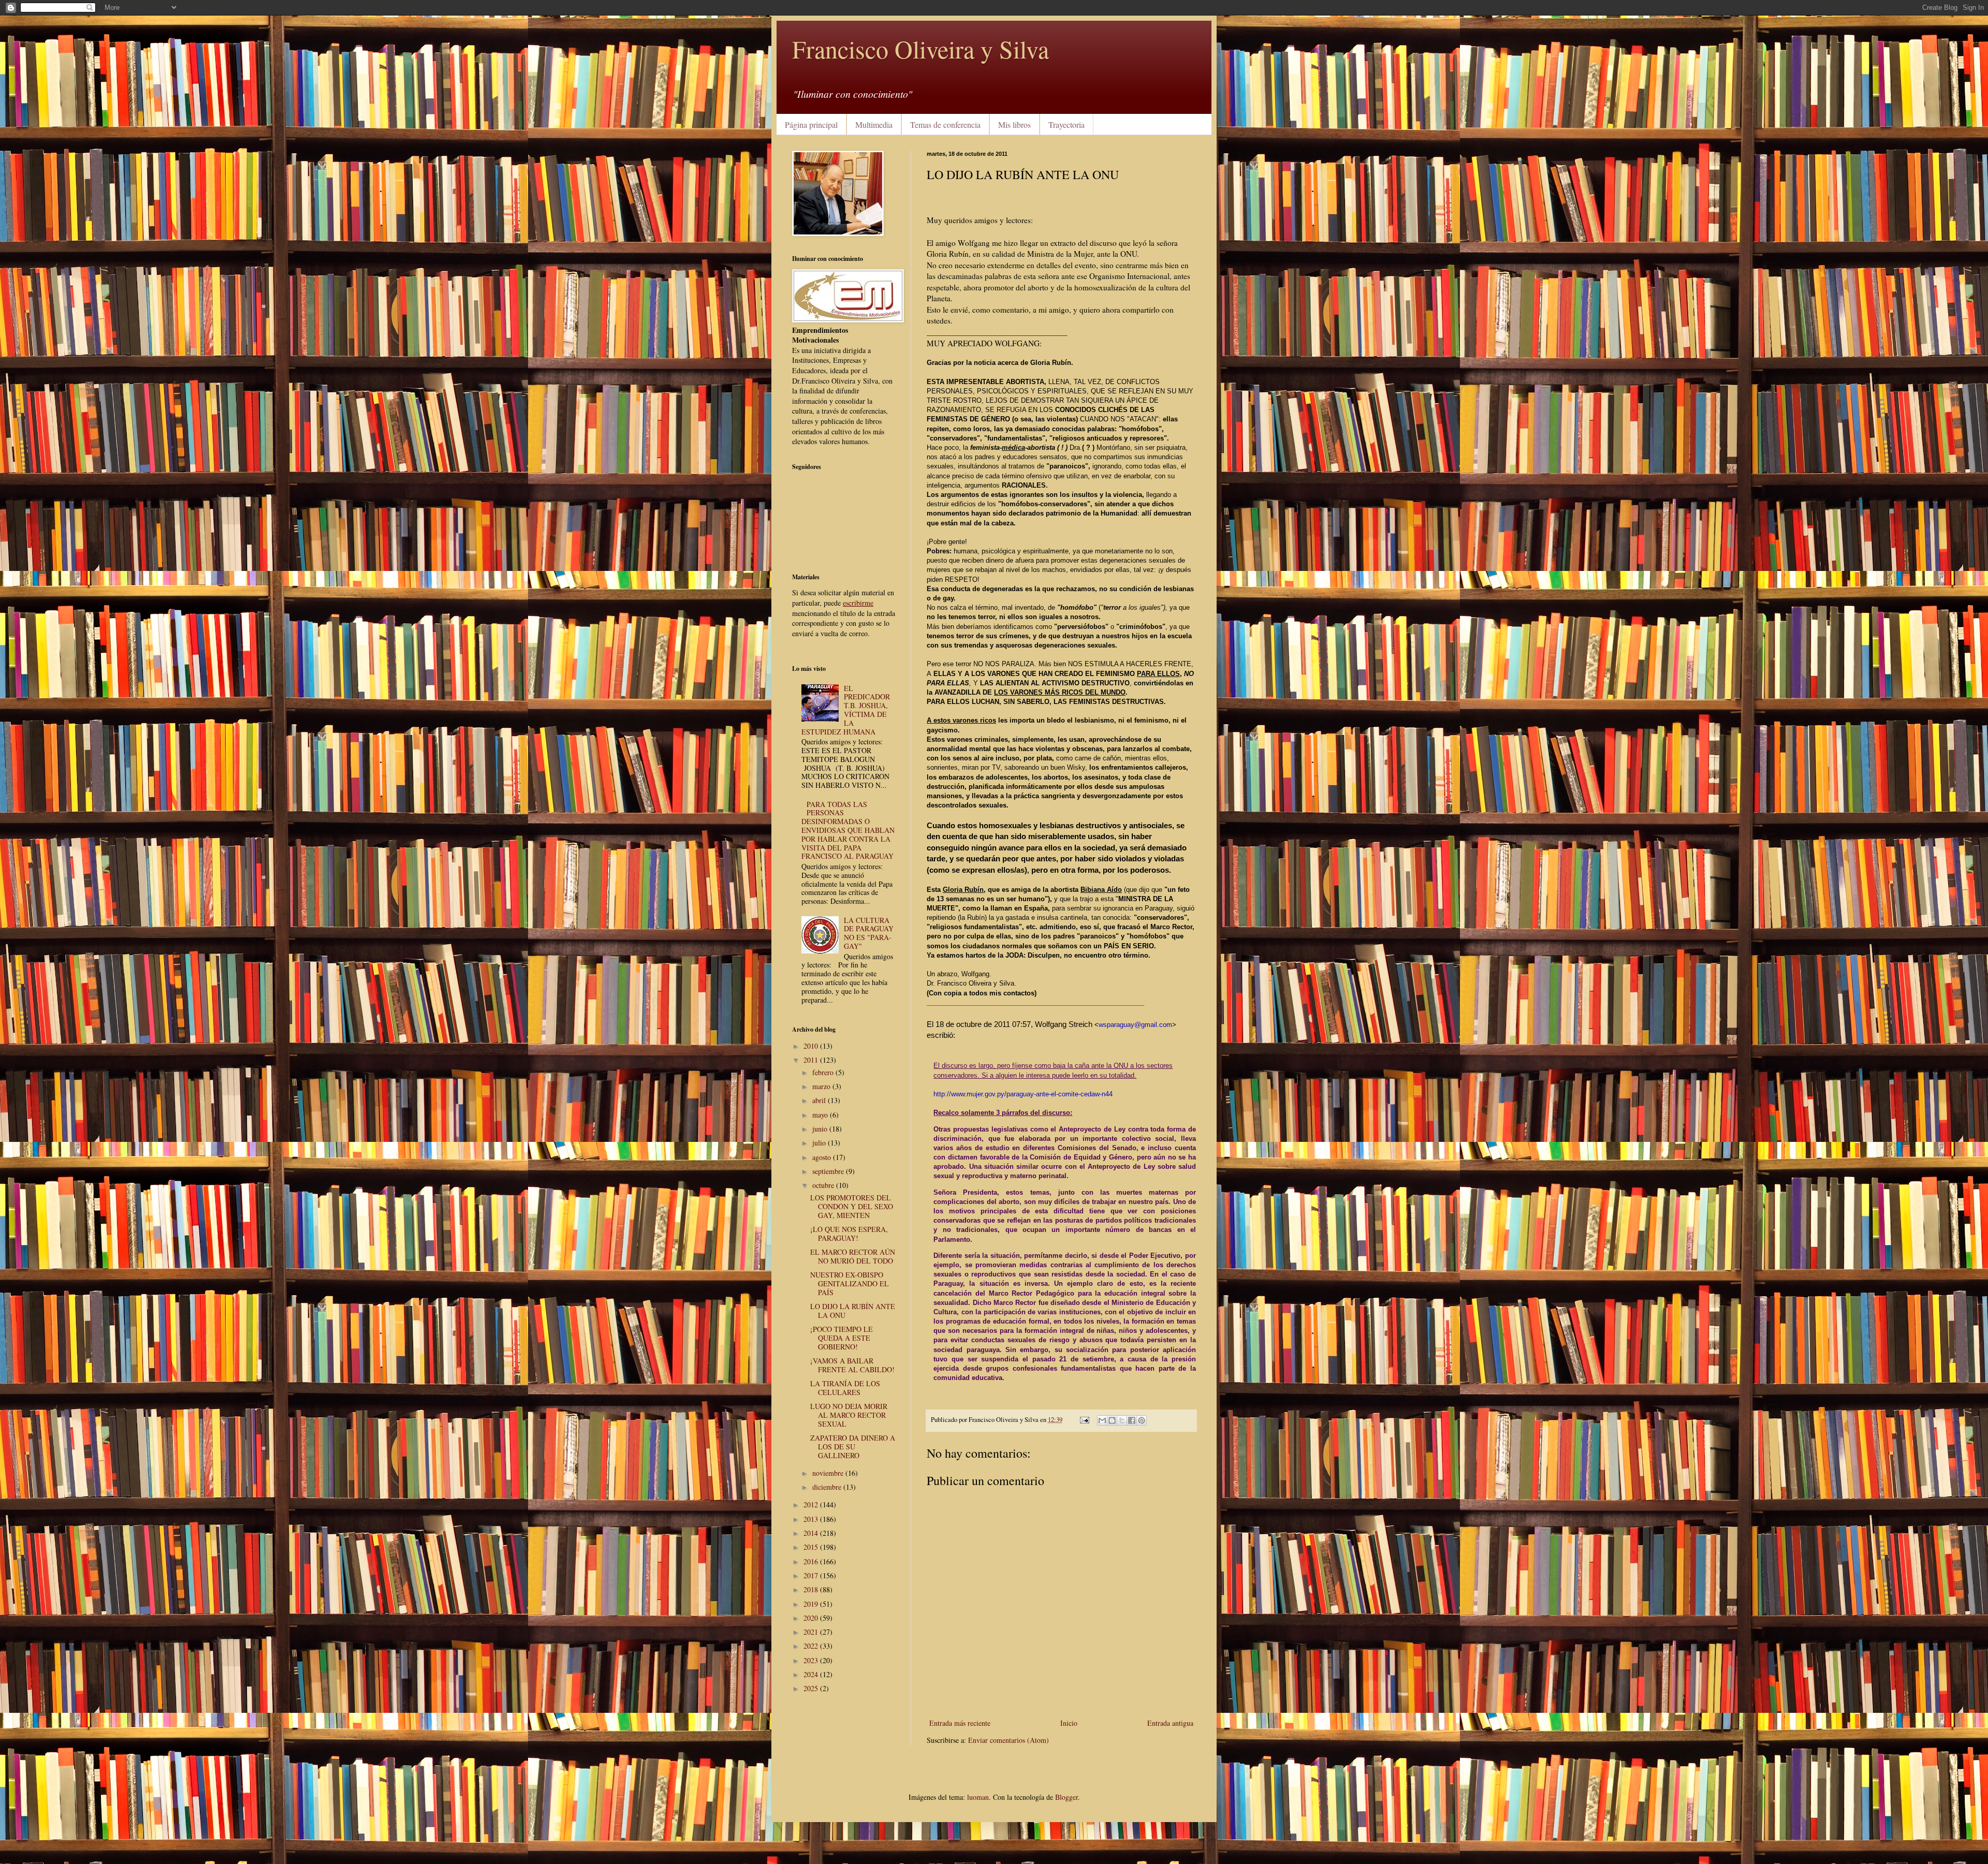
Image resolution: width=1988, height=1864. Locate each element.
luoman (978, 1797)
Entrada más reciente (960, 1723)
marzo (822, 1086)
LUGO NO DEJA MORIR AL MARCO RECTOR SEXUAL (849, 1415)
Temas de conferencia (945, 124)
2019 (812, 1604)
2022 (812, 1646)
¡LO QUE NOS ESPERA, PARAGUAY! (849, 1234)
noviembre (829, 1473)
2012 (812, 1505)
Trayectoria (1066, 124)
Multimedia (874, 124)
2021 (812, 1632)
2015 (812, 1547)
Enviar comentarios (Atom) (1008, 1740)
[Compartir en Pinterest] (1142, 1420)
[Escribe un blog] (1112, 1420)
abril (820, 1100)
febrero (824, 1072)
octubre (824, 1185)
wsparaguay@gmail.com (1135, 1025)
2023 (812, 1660)
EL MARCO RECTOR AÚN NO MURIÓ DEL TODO (853, 1256)
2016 (812, 1561)
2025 (812, 1688)
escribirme (858, 603)
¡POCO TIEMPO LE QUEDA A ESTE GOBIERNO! (842, 1338)
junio (821, 1129)
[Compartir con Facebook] (1132, 1420)
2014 (812, 1533)
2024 (812, 1674)
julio (820, 1143)
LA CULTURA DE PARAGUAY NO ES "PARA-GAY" (869, 933)
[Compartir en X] (1122, 1420)
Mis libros (1014, 124)
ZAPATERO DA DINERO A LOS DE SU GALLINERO (853, 1447)
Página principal (811, 124)
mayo (821, 1115)
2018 (812, 1589)
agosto (823, 1157)
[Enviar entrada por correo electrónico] (1084, 1420)
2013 (812, 1519)
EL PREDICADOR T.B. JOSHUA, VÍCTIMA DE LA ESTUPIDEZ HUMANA (846, 710)
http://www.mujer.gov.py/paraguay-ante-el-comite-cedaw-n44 (1023, 1094)
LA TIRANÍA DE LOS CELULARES (845, 1388)
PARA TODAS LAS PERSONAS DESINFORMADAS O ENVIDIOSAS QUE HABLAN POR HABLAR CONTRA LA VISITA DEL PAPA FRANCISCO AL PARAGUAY (848, 830)
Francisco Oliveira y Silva (920, 49)
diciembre (828, 1487)
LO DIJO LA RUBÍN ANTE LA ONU (853, 1311)
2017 (812, 1575)
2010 (812, 1046)
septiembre (829, 1171)
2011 (812, 1060)
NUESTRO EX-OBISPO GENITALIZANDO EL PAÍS (850, 1283)
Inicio (1069, 1723)
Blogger (1066, 1797)
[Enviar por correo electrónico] (1102, 1420)
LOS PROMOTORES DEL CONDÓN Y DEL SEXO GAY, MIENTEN (852, 1206)
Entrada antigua (1170, 1723)
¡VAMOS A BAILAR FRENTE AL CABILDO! (852, 1365)
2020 (812, 1618)
